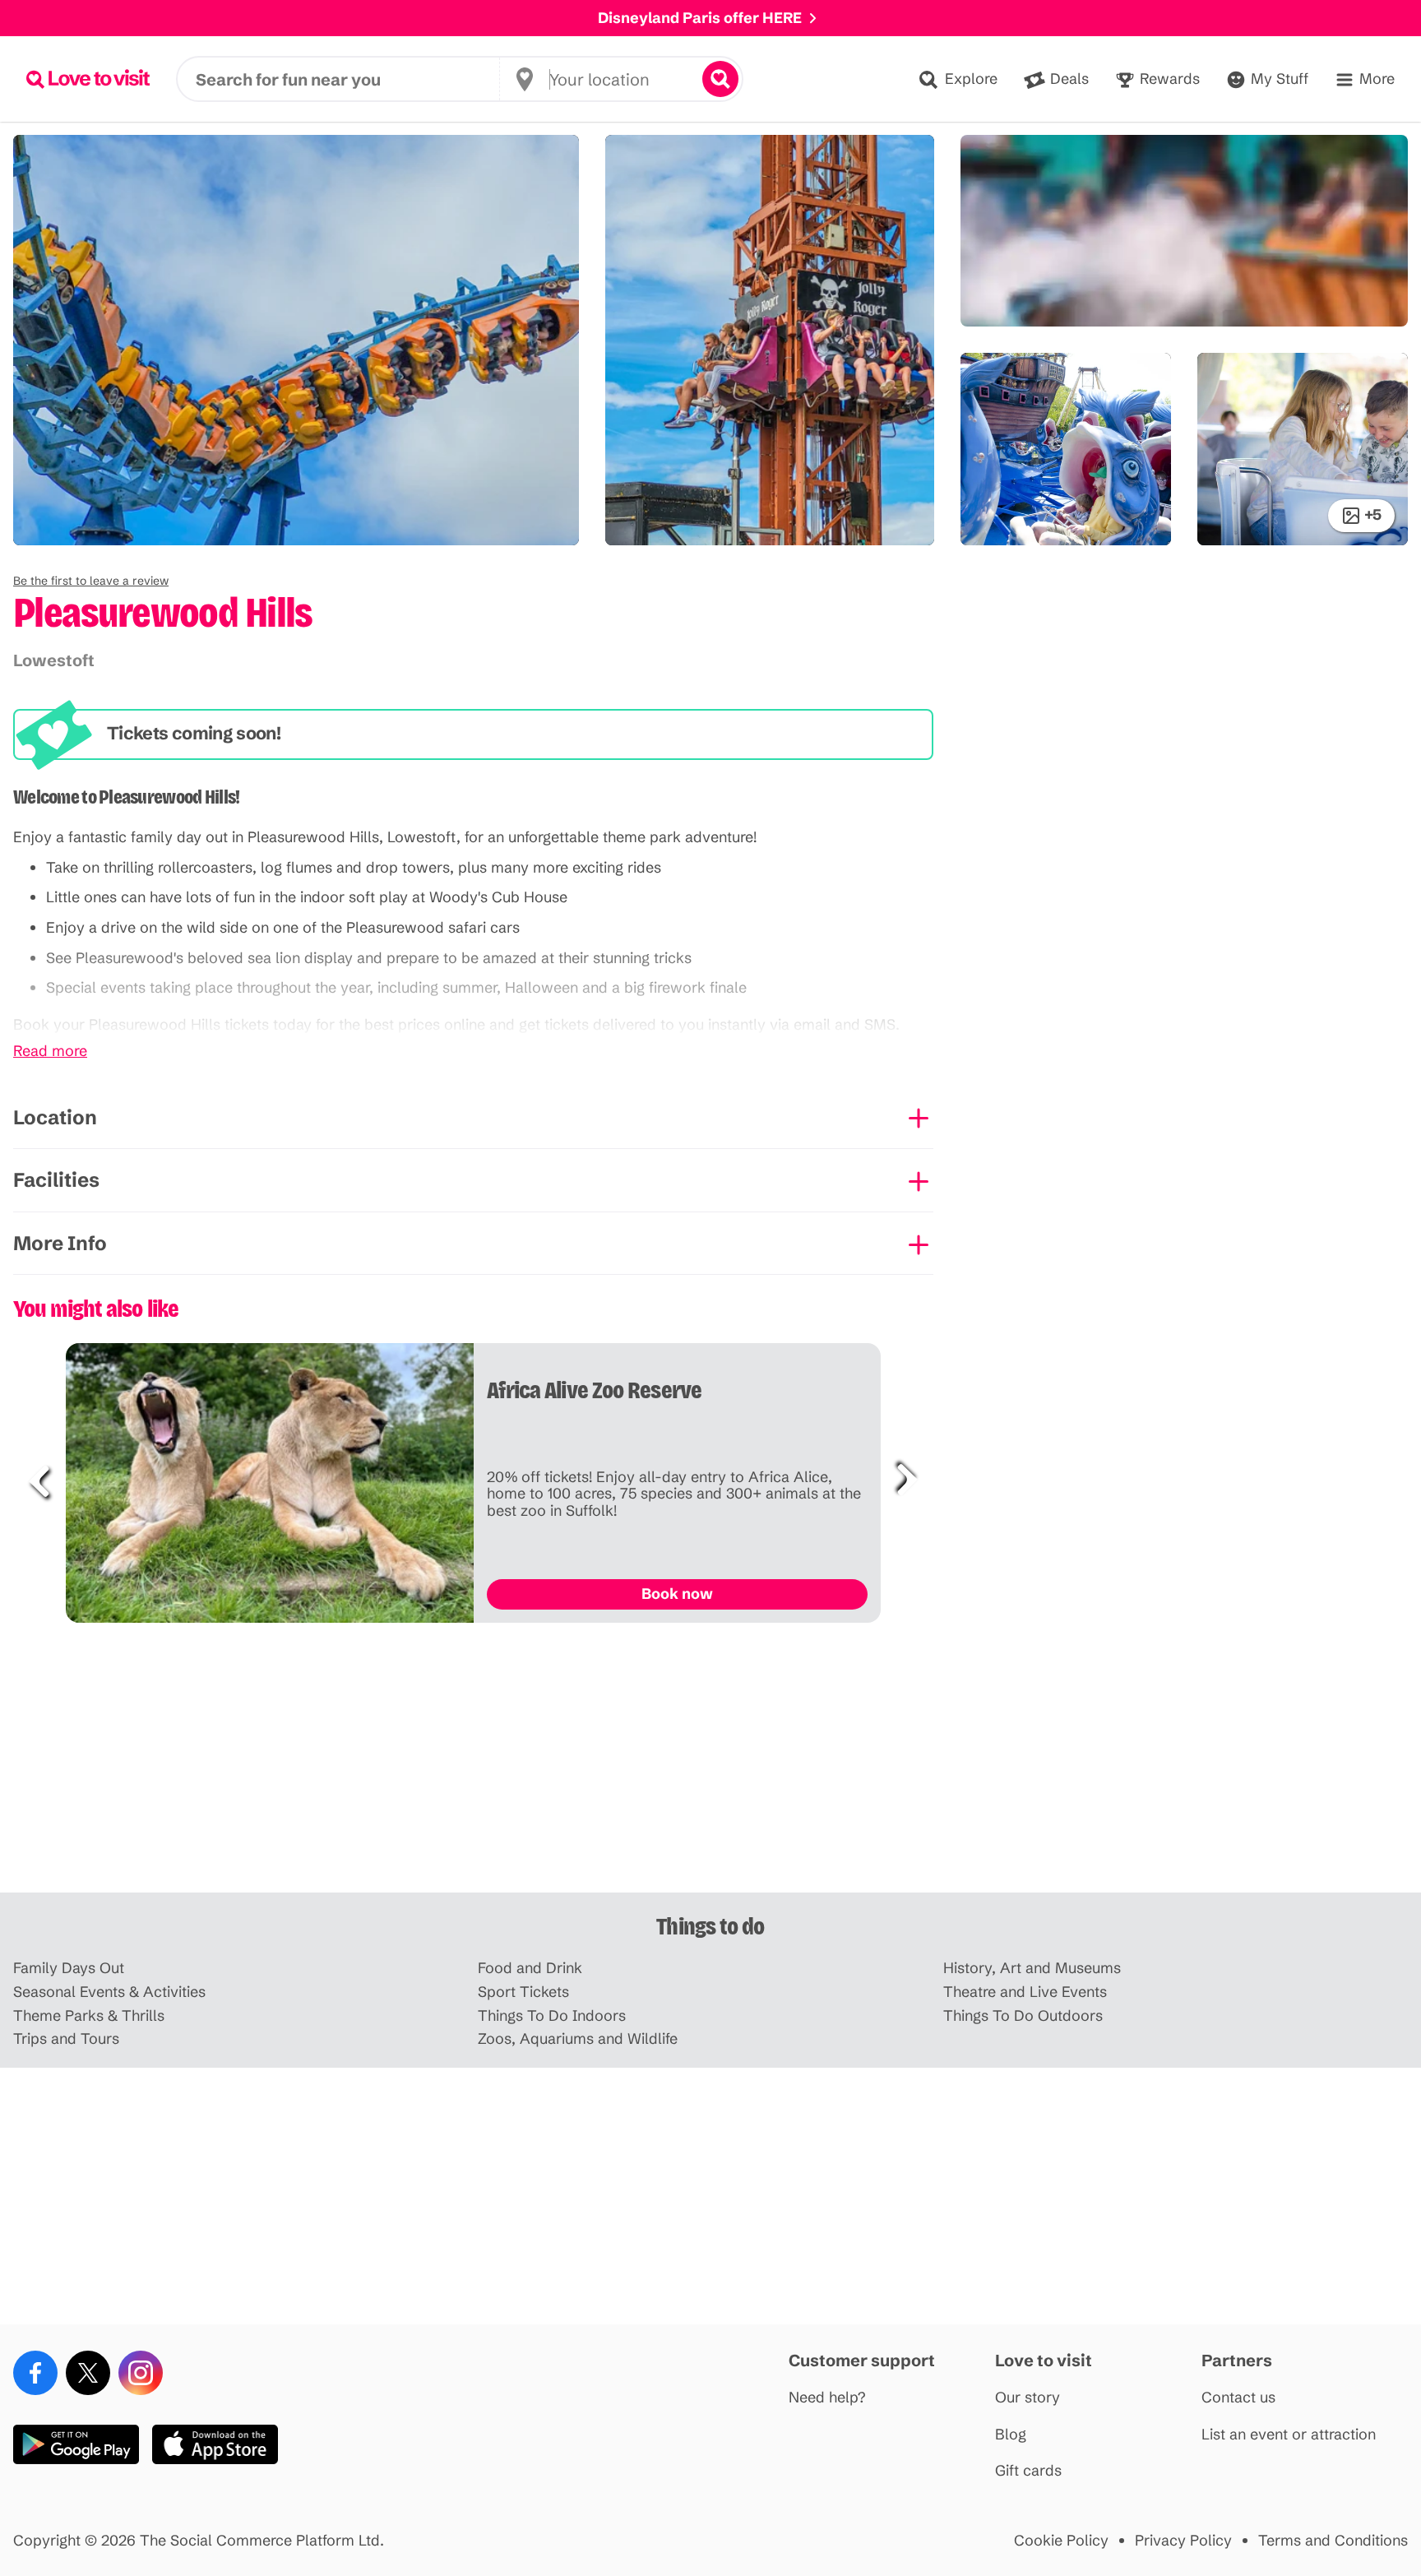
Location (55, 1117)
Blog (1011, 2435)
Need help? (827, 2398)
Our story (1028, 2398)
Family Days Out (69, 1969)
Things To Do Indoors (552, 2016)
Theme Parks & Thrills (89, 2016)
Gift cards (1028, 2471)
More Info (60, 1243)
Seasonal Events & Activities (109, 1992)
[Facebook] (35, 2373)
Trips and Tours (66, 2039)
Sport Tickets (523, 1992)
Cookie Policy (1061, 2541)
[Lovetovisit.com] (88, 79)
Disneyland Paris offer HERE (700, 18)
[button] (91, 581)
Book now (677, 1594)
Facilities (56, 1180)
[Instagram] (141, 2373)
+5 (1373, 514)
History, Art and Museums (1032, 1969)
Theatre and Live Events (1025, 1992)
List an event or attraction (1289, 2435)
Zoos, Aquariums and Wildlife (578, 2039)
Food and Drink (530, 1969)
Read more (50, 1052)
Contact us (1238, 2398)
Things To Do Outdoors (1023, 2016)
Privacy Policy (1183, 2541)
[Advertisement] (710, 1764)
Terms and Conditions (1333, 2541)
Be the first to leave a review (91, 581)
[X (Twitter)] (88, 2373)
